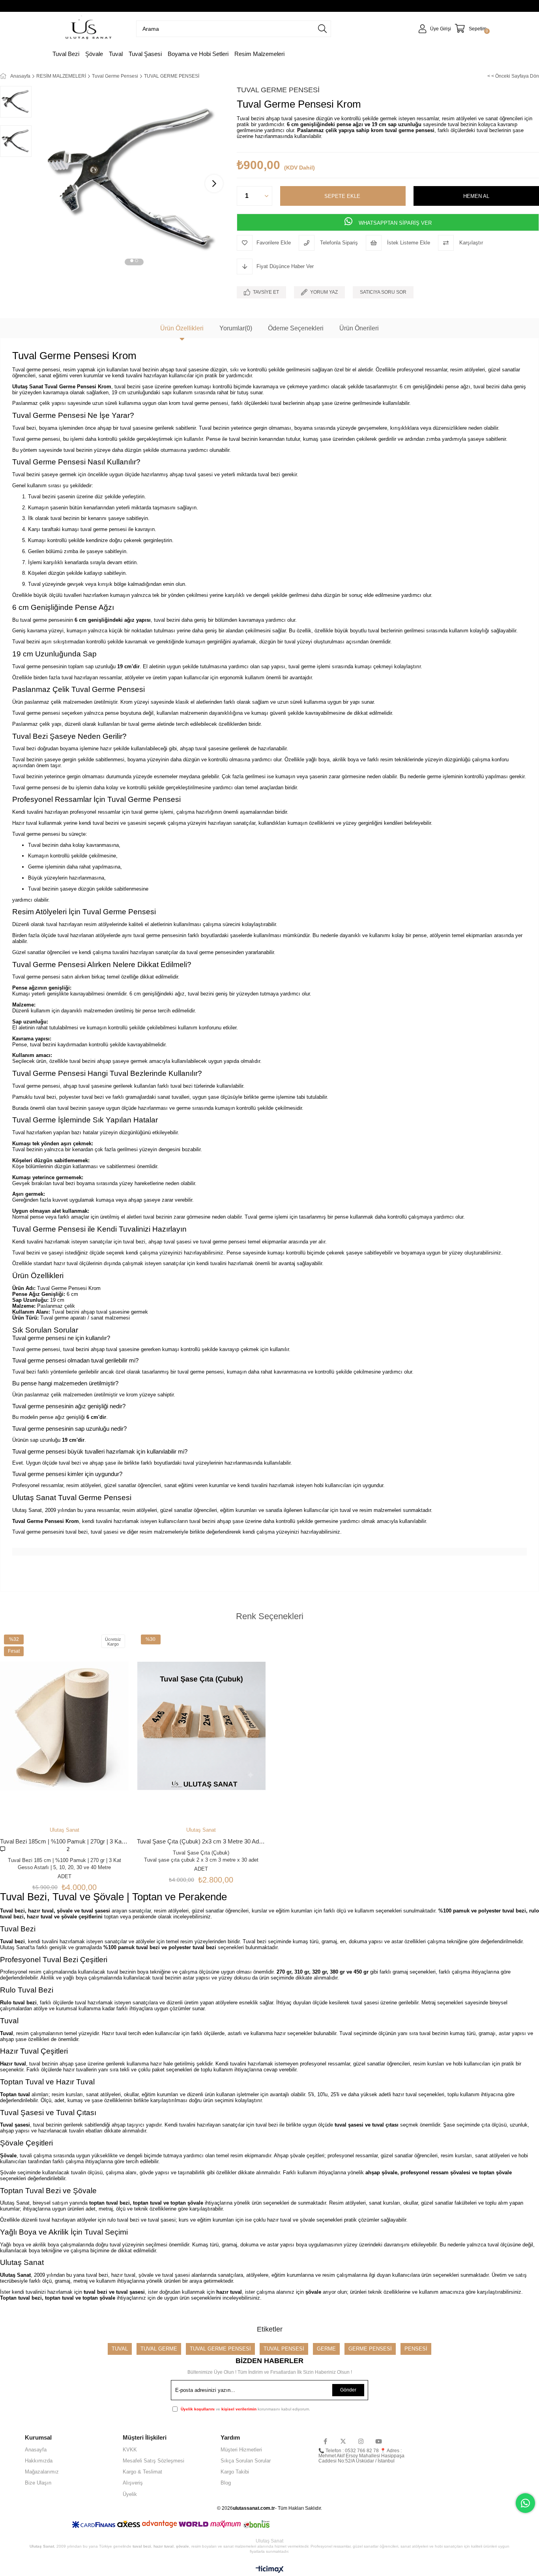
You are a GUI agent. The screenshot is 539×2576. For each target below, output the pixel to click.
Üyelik (130, 2494)
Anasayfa (36, 2450)
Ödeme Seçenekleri (296, 328)
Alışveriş (133, 2483)
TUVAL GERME (159, 2349)
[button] (132, 262)
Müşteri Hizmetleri (241, 2450)
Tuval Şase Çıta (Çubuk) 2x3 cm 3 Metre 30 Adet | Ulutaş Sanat (201, 1841)
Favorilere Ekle (53, 1790)
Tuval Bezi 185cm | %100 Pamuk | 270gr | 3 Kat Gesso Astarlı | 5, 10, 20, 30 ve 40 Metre (65, 1841)
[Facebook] (325, 2441)
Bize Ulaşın (38, 2483)
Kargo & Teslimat (142, 2472)
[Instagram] (361, 2441)
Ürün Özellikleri (182, 328)
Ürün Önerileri (359, 328)
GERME (326, 2349)
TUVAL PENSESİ (284, 2349)
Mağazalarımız (42, 2472)
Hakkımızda (39, 2461)
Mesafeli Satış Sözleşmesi (153, 2461)
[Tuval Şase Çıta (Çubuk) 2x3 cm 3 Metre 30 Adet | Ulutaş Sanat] (201, 1726)
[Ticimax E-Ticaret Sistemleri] (270, 2570)
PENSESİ (416, 2349)
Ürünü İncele (75, 1790)
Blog (226, 2483)
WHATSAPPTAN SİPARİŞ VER (394, 223)
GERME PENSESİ (370, 2349)
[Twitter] (343, 2441)
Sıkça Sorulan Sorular (246, 2461)
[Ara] (322, 29)
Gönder (348, 2390)
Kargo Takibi (235, 2472)
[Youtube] (379, 2441)
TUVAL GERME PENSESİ (220, 2349)
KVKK (130, 2450)
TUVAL (120, 2349)
